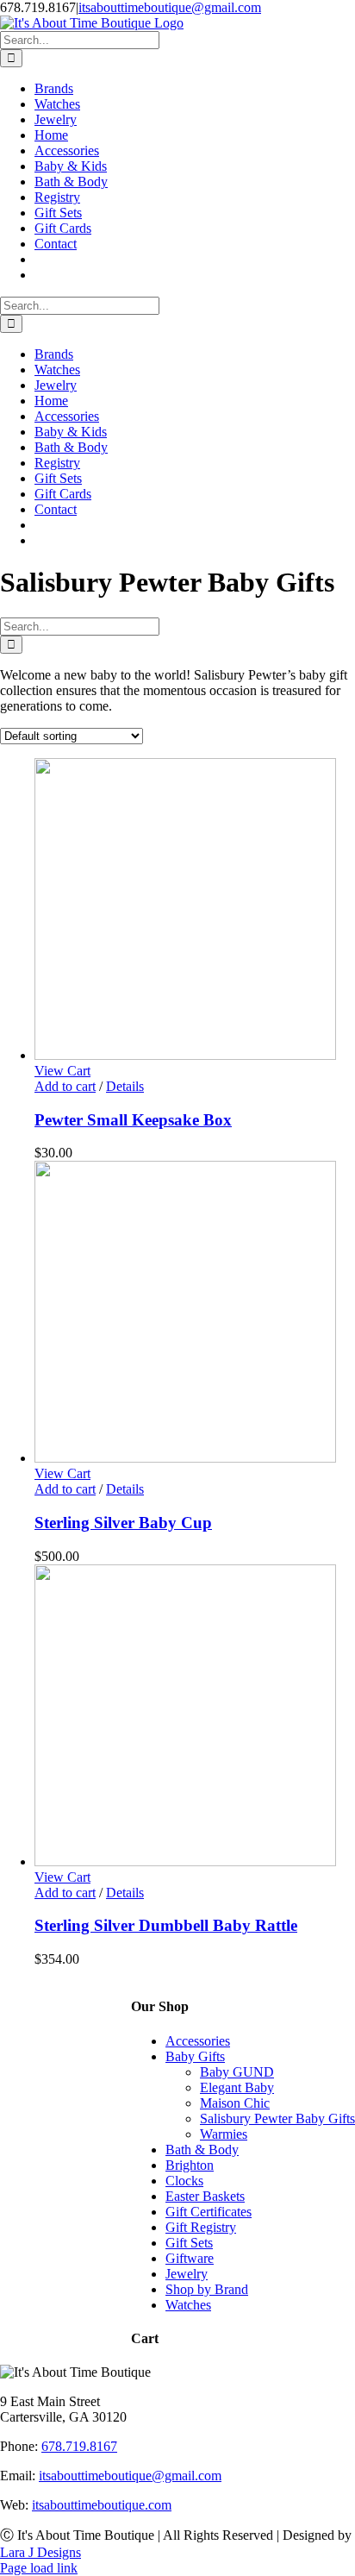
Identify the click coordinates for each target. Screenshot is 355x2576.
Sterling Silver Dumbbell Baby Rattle (166, 1925)
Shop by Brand (207, 2289)
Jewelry (187, 2274)
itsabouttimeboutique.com (102, 2505)
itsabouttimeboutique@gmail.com (170, 7)
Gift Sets (189, 2243)
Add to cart (65, 1086)
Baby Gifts (195, 2056)
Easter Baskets (205, 2196)
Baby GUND (237, 2072)
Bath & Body (202, 2150)
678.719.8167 (79, 2446)
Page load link (39, 2568)
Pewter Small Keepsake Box (133, 1120)
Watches (188, 2305)
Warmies (224, 2134)
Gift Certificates (209, 2212)
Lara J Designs (40, 2552)
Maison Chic (235, 2103)
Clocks (184, 2181)
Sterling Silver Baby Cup (123, 1523)
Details (125, 1086)
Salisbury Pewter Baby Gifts (277, 2118)
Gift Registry (201, 2227)
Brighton (190, 2165)
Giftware (190, 2258)
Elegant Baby (237, 2087)
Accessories (198, 2041)
